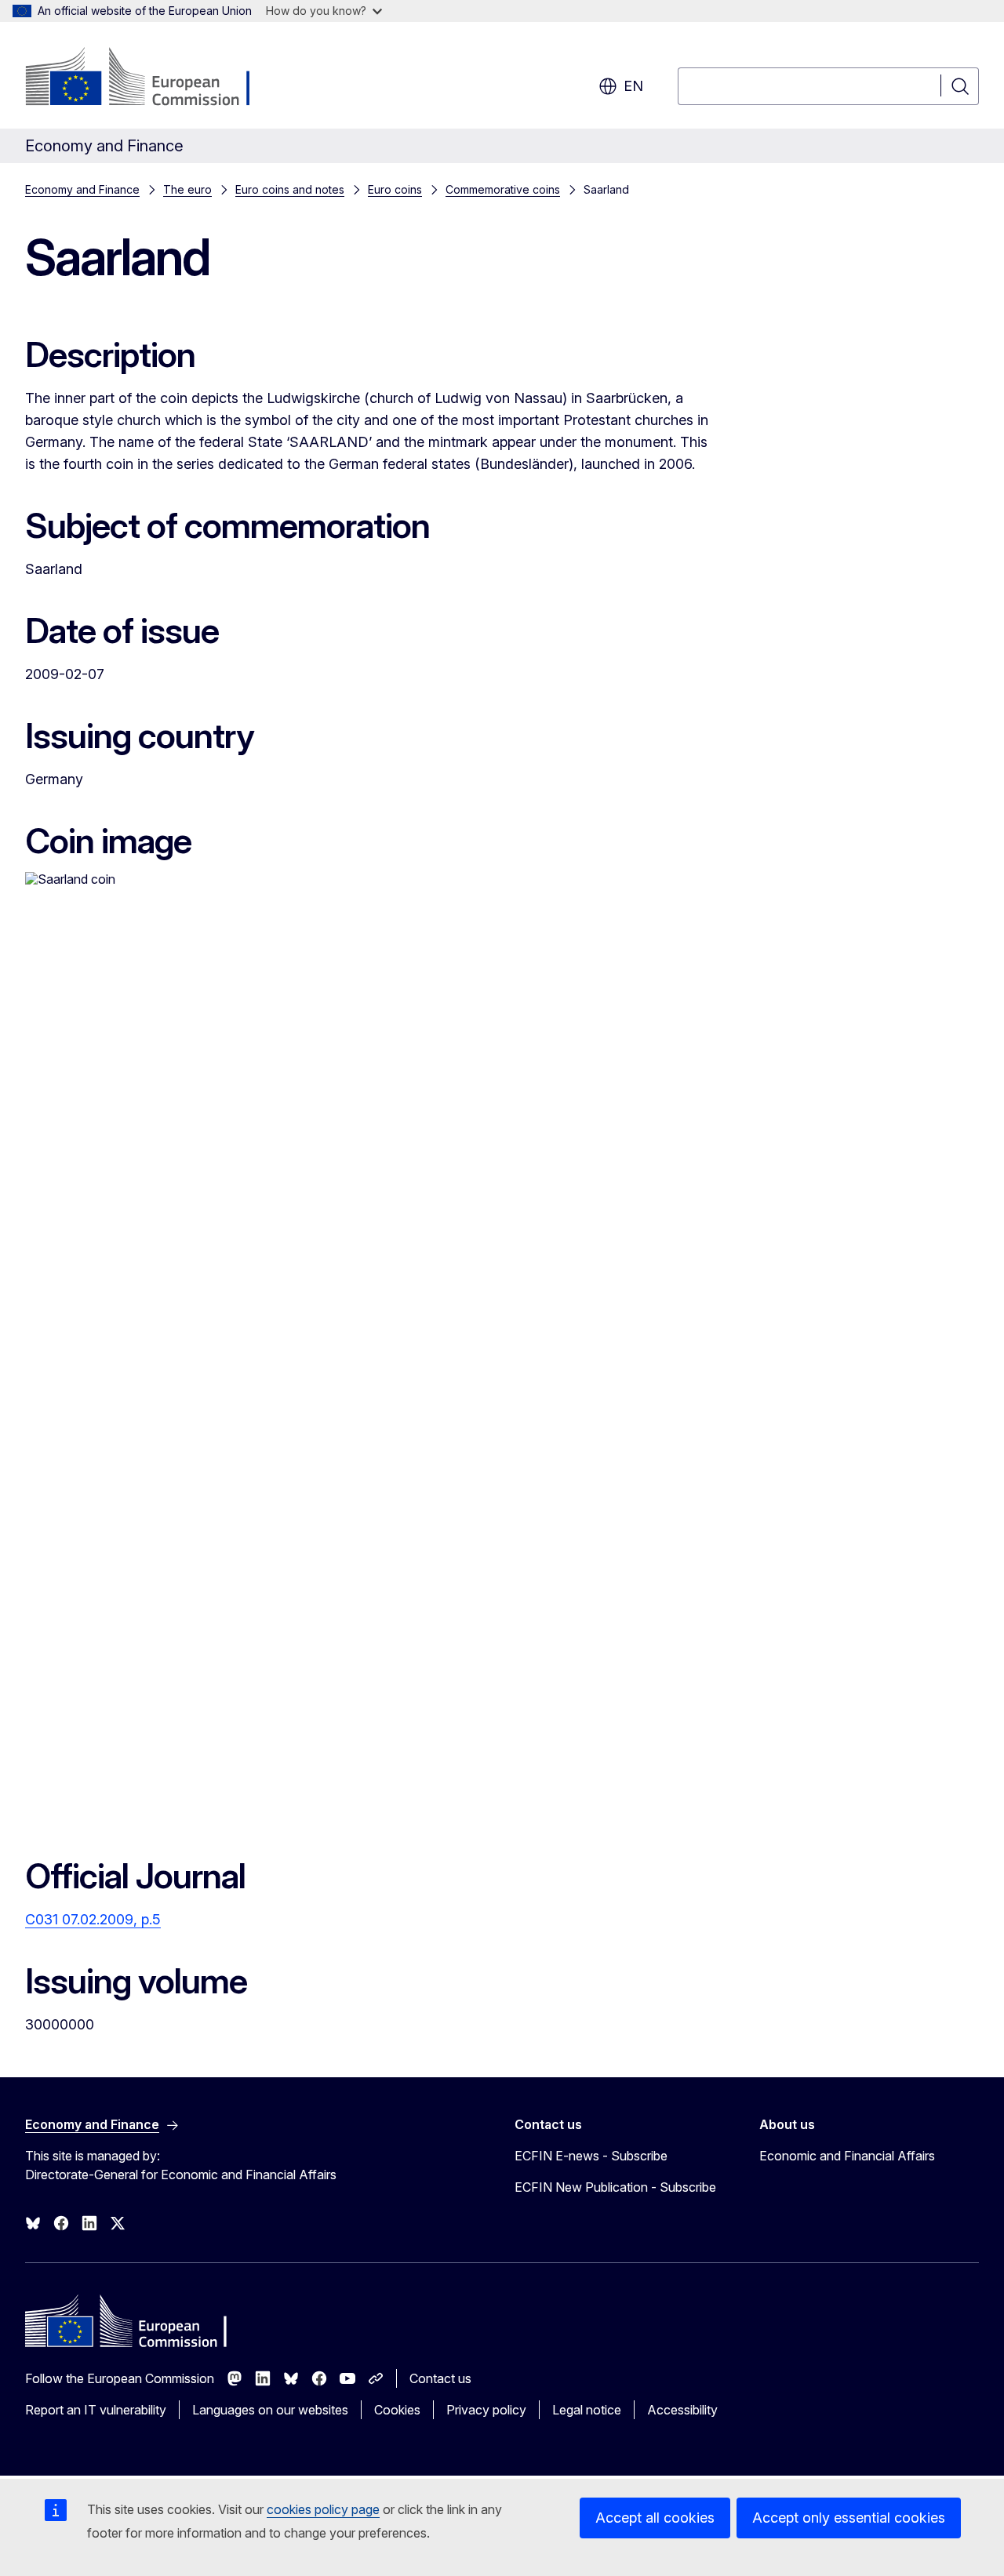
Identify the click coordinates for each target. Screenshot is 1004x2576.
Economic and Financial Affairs (847, 2156)
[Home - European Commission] (152, 78)
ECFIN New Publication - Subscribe (615, 2187)
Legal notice (587, 2410)
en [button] (633, 86)
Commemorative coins (503, 189)
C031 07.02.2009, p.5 (93, 1919)
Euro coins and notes (290, 189)
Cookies (397, 2410)
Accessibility (682, 2410)
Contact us (440, 2378)
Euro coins (395, 189)
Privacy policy (486, 2410)
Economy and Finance (82, 189)
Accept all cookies (655, 2518)
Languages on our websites (270, 2410)
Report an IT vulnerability (96, 2410)
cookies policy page (323, 2509)
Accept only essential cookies (849, 2518)
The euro (187, 189)
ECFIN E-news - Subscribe (591, 2156)
